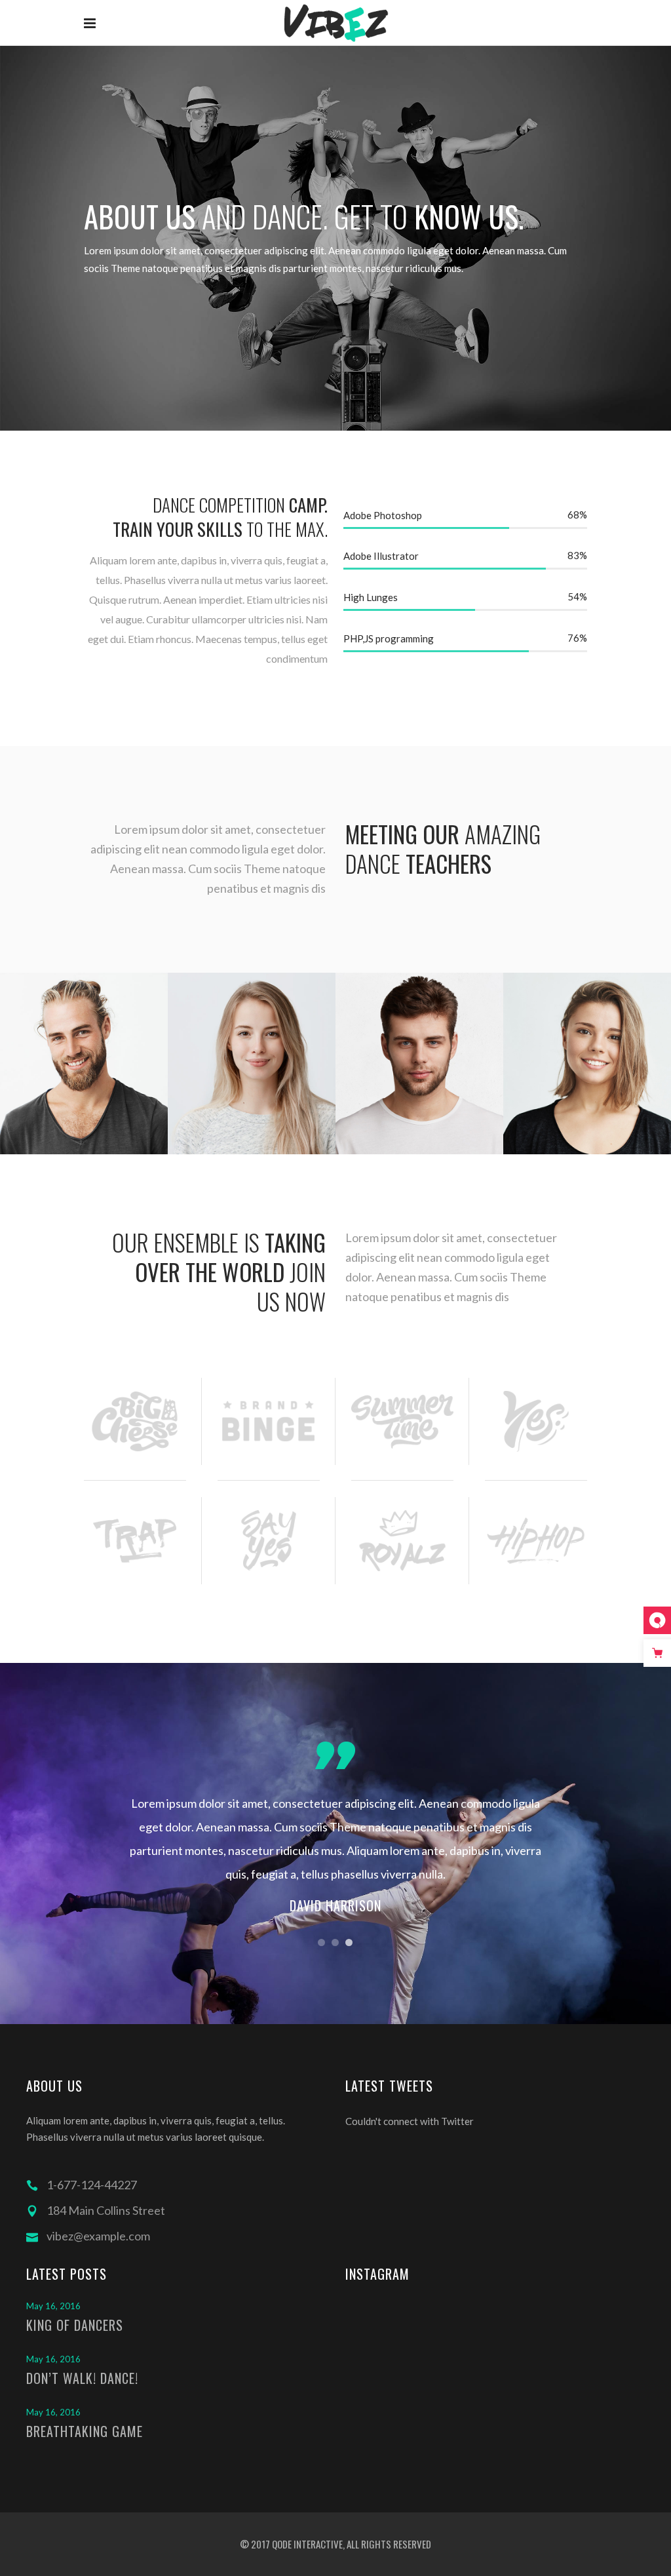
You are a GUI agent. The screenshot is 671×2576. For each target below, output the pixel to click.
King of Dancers (75, 2325)
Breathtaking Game (85, 2431)
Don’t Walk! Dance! (82, 2378)
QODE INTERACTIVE (306, 2544)
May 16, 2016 (53, 2306)
